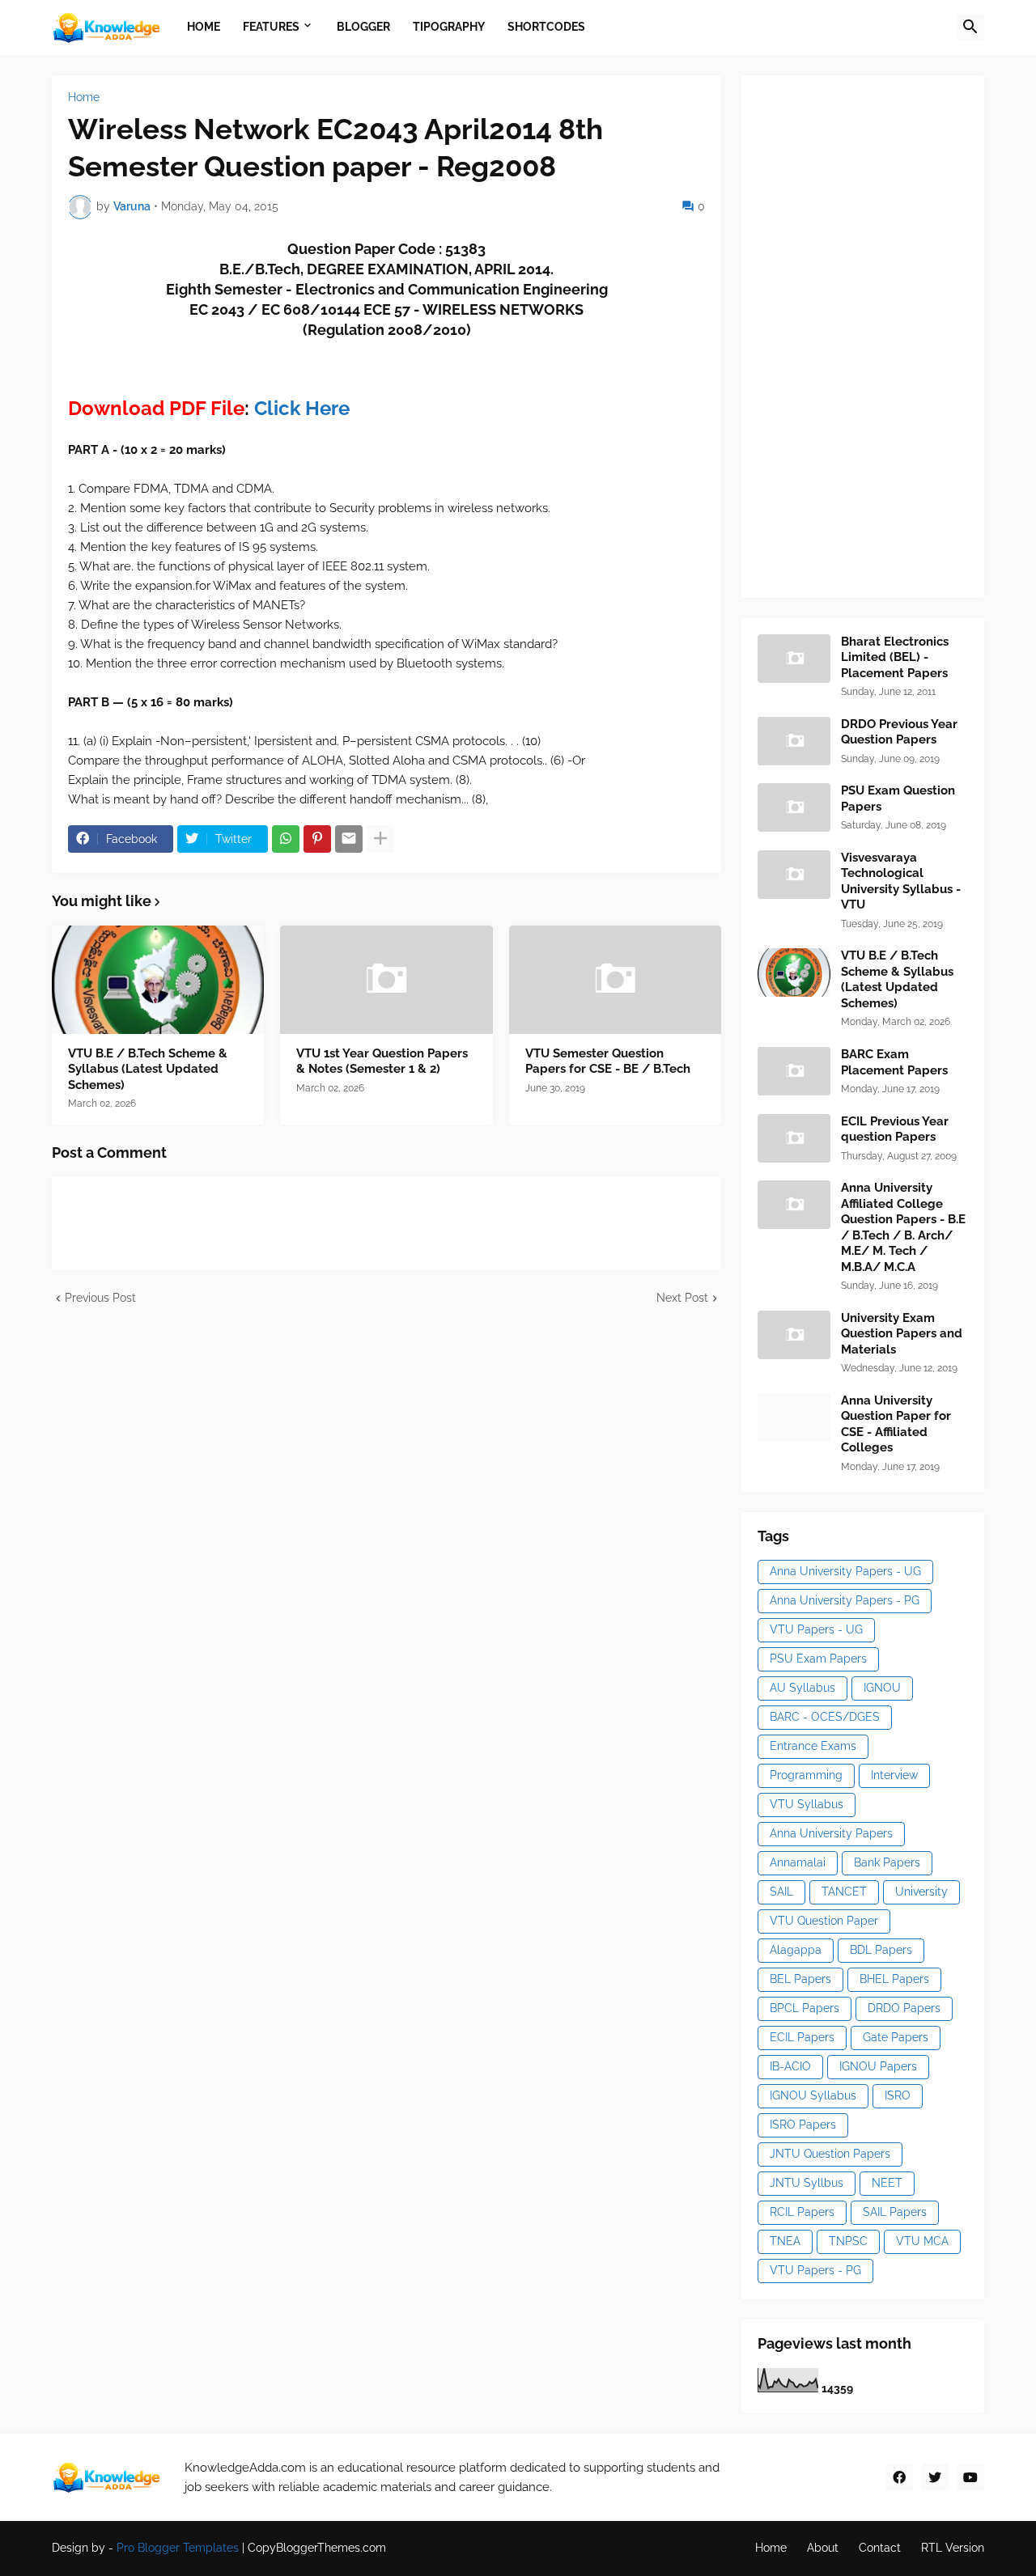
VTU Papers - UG (816, 1629)
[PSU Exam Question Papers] (794, 807)
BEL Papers (800, 1979)
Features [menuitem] (271, 27)
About (823, 2548)
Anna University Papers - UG (845, 1571)
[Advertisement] (879, 334)
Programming (806, 1775)
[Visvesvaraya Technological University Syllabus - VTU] (794, 875)
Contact (880, 2548)
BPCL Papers (805, 2008)
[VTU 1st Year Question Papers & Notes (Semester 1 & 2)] (386, 980)
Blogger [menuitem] (363, 27)
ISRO (898, 2095)
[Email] (349, 839)
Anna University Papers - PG (845, 1600)
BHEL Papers (894, 1979)
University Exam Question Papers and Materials (902, 1334)
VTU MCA (922, 2241)
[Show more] (380, 839)
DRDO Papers (904, 2008)
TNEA (785, 2241)
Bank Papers (887, 1862)
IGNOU (882, 1688)
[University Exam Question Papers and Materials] (794, 1335)
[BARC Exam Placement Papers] (794, 1071)
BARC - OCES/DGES (825, 1717)
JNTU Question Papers (830, 2154)
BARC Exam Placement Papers (894, 1062)
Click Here (302, 408)
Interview (894, 1775)
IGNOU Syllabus (813, 2095)
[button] (970, 28)
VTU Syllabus (807, 1804)
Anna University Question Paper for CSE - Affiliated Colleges (896, 1424)
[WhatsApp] (286, 839)
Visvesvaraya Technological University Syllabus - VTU (901, 881)
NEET (887, 2183)
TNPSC (848, 2241)
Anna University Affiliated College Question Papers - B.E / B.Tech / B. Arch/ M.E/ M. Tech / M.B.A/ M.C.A (903, 1227)
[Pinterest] (317, 839)
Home (84, 97)
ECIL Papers (802, 2037)
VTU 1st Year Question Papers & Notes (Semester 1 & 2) (382, 1061)
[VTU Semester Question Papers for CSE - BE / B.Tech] (615, 980)
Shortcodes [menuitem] (546, 27)
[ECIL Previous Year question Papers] (794, 1138)
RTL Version (953, 2548)
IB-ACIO (790, 2066)
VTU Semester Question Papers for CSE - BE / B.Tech (608, 1061)
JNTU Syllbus (807, 2183)
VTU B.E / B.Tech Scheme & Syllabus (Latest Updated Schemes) (148, 1069)
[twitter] (935, 2477)
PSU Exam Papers (818, 1659)
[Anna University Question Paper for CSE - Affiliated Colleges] (794, 1417)
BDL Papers (881, 1950)
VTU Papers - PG (815, 2270)
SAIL (781, 1892)
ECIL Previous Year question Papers (895, 1129)
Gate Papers (896, 2037)
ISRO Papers (803, 2125)
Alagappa (796, 1950)
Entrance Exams (813, 1746)
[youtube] (970, 2477)
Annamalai (798, 1862)
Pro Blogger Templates (178, 2548)
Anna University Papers (831, 1833)
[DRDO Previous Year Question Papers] (794, 741)
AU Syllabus (802, 1688)
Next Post (682, 1298)
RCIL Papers (802, 2212)
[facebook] (899, 2477)
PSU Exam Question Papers (898, 799)
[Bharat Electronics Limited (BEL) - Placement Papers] (794, 659)
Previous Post (100, 1298)
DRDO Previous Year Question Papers (899, 732)
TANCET (844, 1892)
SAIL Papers (895, 2212)
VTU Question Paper (824, 1921)
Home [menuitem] (204, 27)
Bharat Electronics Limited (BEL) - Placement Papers (895, 657)
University (921, 1892)
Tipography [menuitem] (449, 27)
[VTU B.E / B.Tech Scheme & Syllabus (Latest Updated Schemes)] (158, 980)
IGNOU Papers (878, 2066)
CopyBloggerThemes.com (317, 2548)
